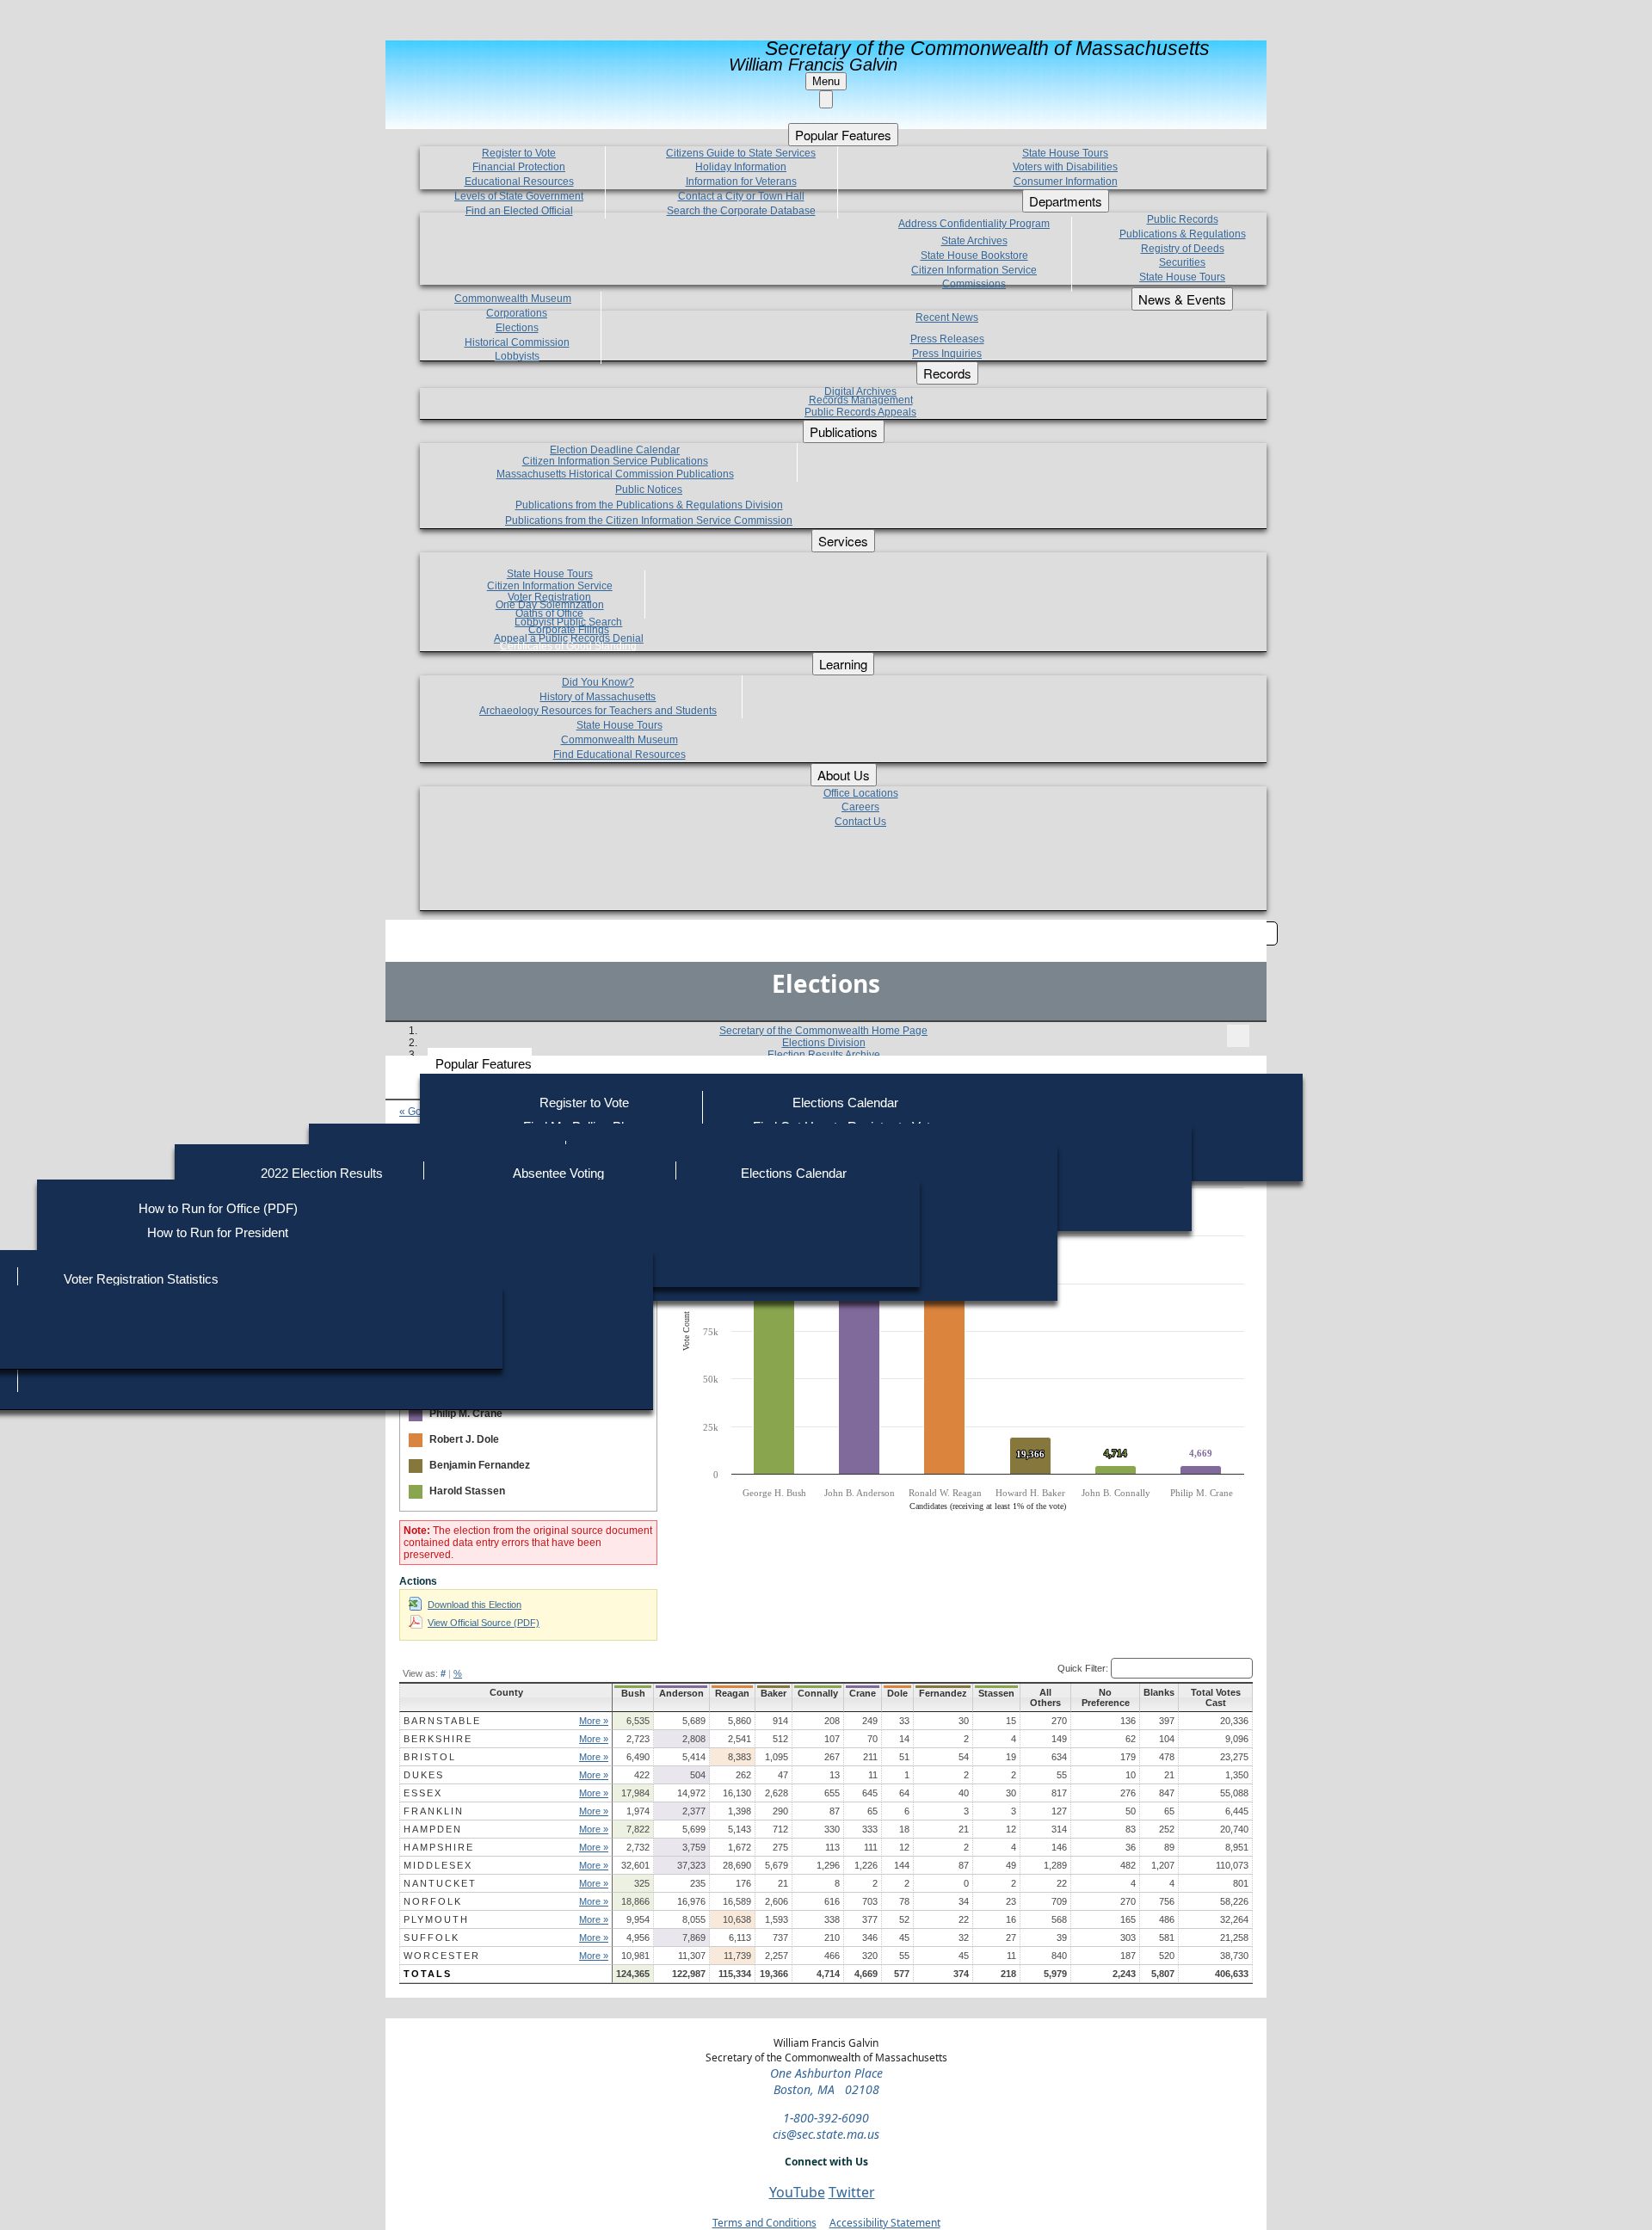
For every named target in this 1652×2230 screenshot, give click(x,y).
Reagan (732, 1693)
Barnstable (442, 1721)
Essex (423, 1793)
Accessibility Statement (885, 2223)
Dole (897, 1693)
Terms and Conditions (764, 2223)
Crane (863, 1693)
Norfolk (433, 1901)
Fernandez (943, 1693)
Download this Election (475, 1605)
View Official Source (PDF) (484, 1623)
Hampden (433, 1829)
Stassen (996, 1693)
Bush (633, 1693)
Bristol (430, 1757)
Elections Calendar (845, 1103)
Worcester (442, 1956)
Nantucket (440, 1883)
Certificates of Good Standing (568, 646)
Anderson (681, 1693)
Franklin (434, 1811)
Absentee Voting (558, 1173)
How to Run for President (218, 1232)
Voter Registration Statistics (141, 1279)
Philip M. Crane (466, 1414)
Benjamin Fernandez (480, 1465)
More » (594, 1721)
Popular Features (484, 1064)
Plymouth (436, 1919)
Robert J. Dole (464, 1439)
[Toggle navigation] (1238, 1036)
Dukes (424, 1775)
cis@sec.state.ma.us (826, 2134)
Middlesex (438, 1865)
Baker (774, 1693)
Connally (818, 1693)
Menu (826, 81)
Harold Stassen (467, 1491)
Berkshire (438, 1739)
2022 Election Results (322, 1173)
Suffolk (431, 1937)
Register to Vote (584, 1103)
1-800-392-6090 (826, 2118)
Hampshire (439, 1847)
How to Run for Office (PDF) (218, 1208)
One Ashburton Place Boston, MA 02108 (826, 2081)
